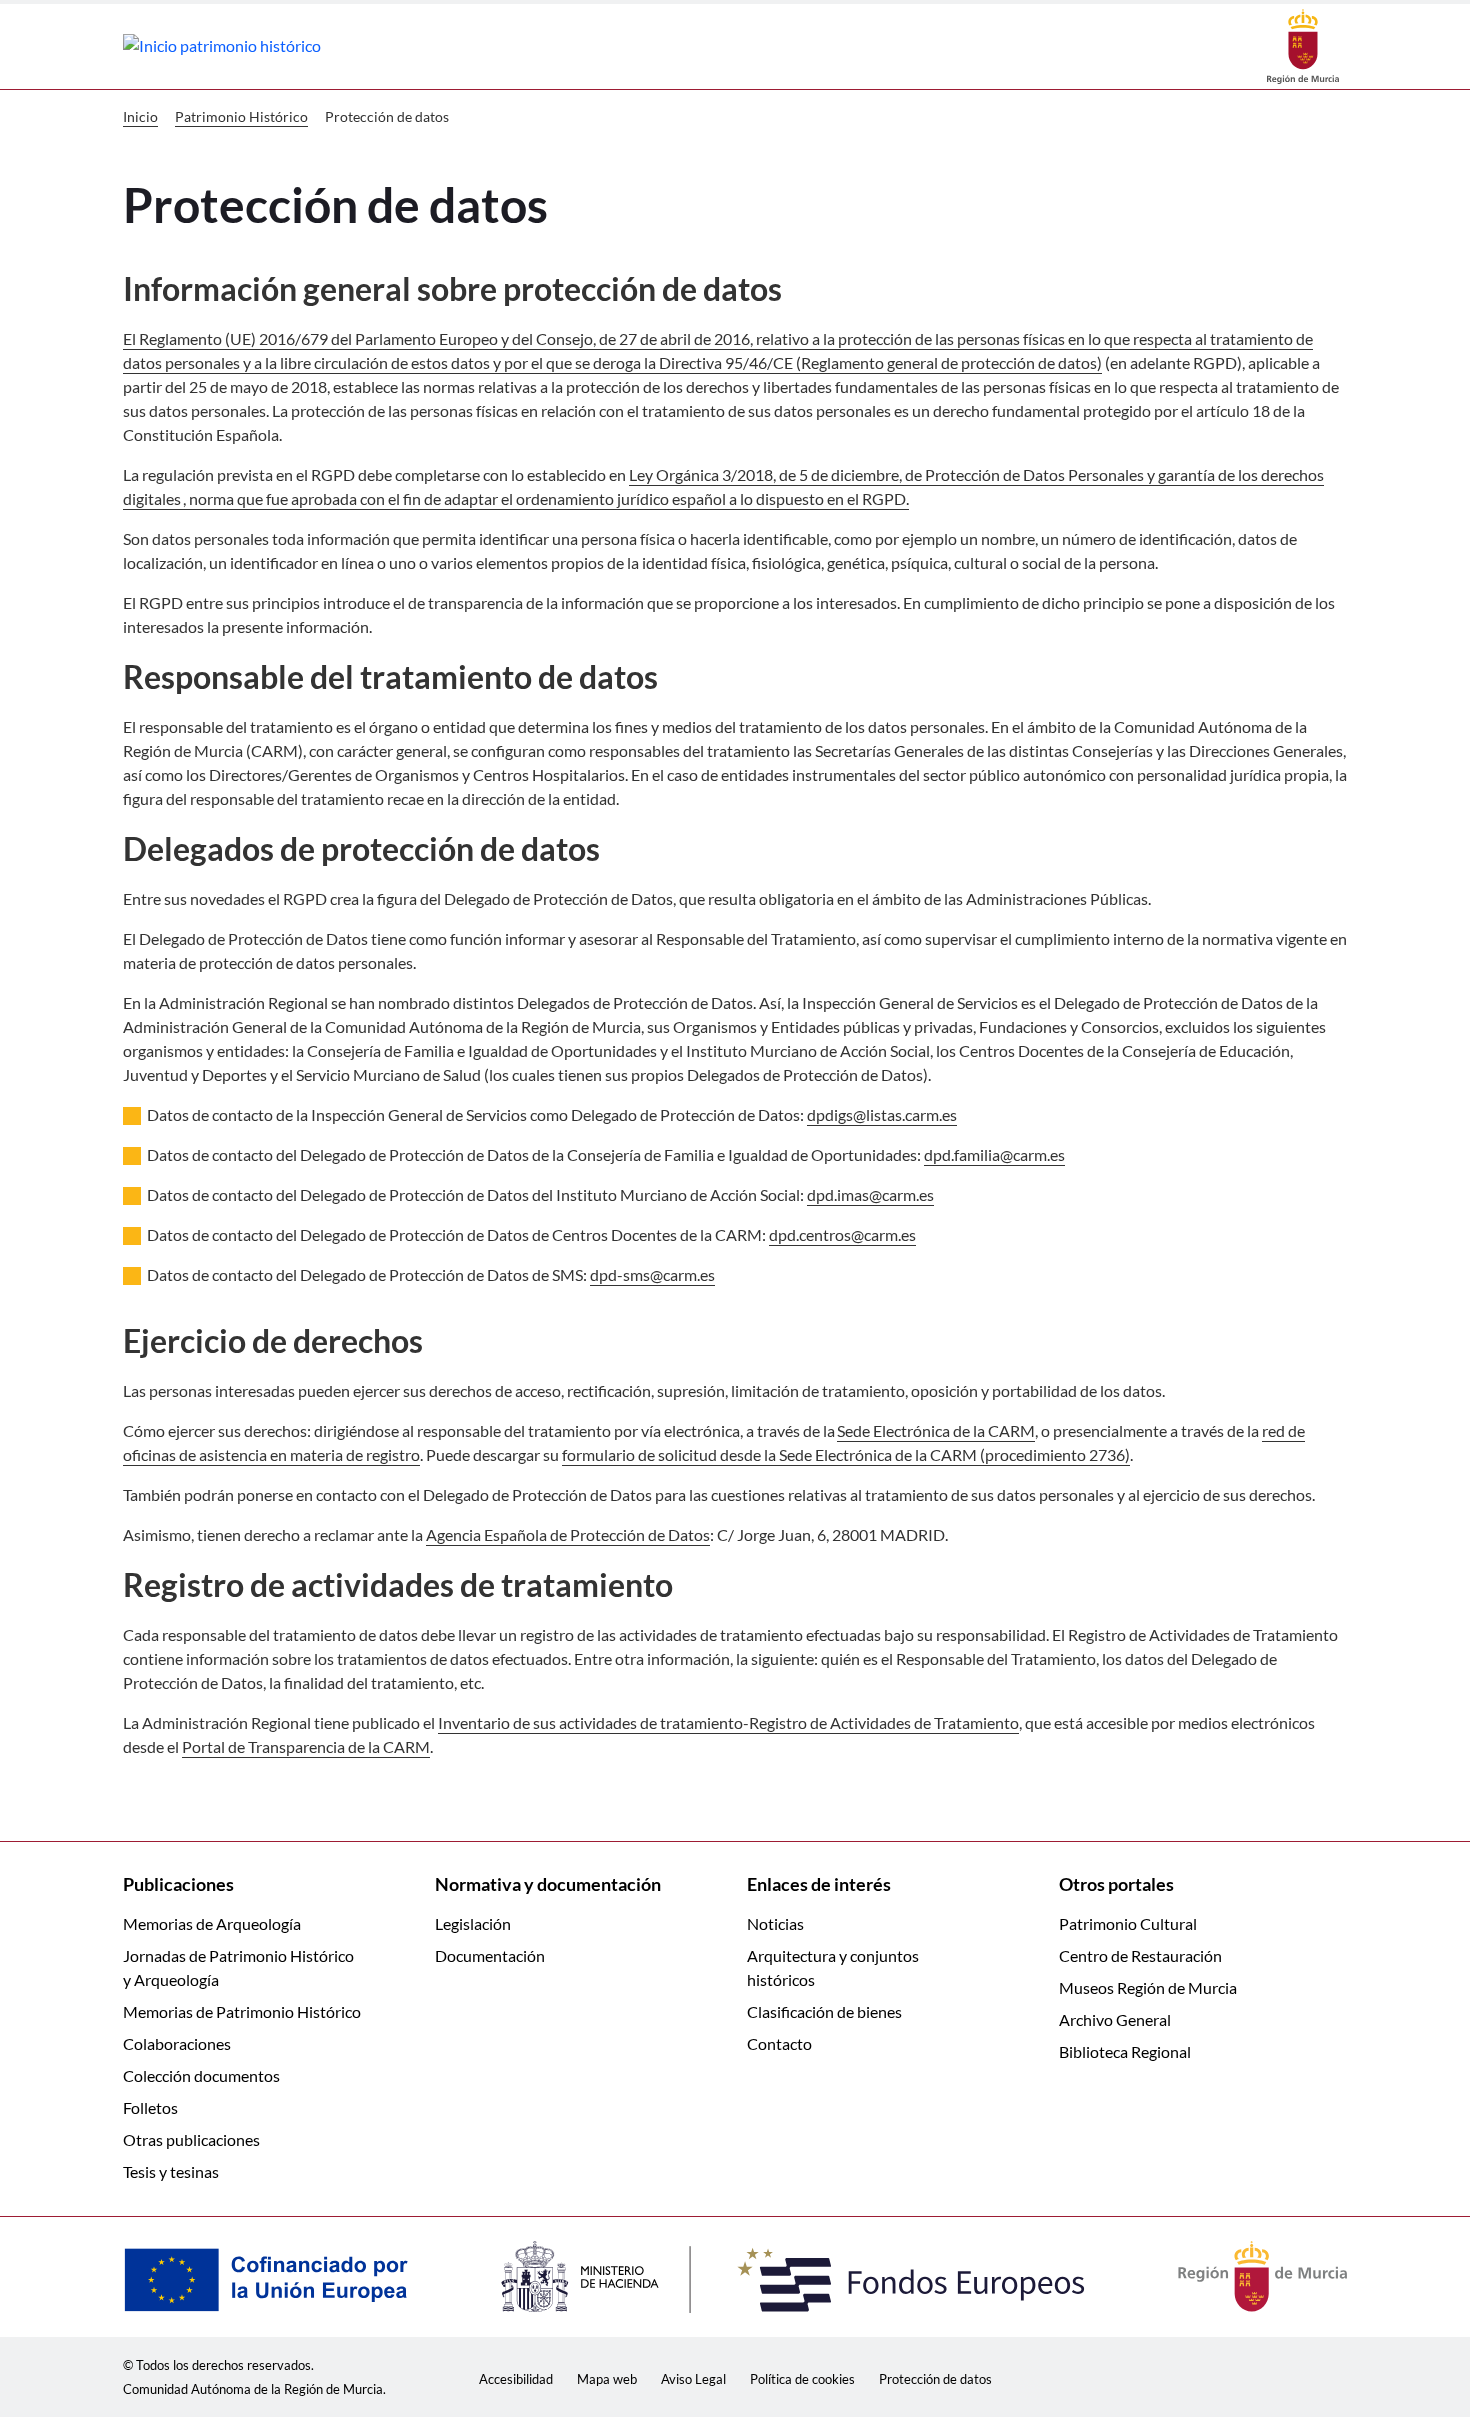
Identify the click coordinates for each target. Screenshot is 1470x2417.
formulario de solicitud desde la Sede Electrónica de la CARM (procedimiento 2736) (846, 1454)
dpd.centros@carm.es (842, 1234)
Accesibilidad (516, 2379)
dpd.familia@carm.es (994, 1154)
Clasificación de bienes (824, 2011)
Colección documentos (201, 2075)
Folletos (150, 2107)
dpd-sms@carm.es (652, 1274)
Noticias (775, 1923)
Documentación (490, 1955)
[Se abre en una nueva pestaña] (1303, 44)
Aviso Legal (693, 2379)
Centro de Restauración (1140, 1955)
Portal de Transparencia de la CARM (306, 1746)
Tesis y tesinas (171, 2171)
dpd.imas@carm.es (870, 1194)
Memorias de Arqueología (212, 1923)
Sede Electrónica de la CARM (936, 1430)
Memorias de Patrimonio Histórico (242, 2011)
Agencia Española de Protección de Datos (568, 1534)
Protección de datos (935, 2379)
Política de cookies (802, 2379)
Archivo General (1115, 2019)
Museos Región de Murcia (1148, 1987)
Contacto (779, 2043)
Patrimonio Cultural (1128, 1923)
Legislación (473, 1923)
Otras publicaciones (191, 2139)
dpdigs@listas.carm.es (882, 1114)
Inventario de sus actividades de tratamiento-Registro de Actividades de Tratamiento (728, 1722)
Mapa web (607, 2379)
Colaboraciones (177, 2043)
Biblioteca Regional (1125, 2051)
